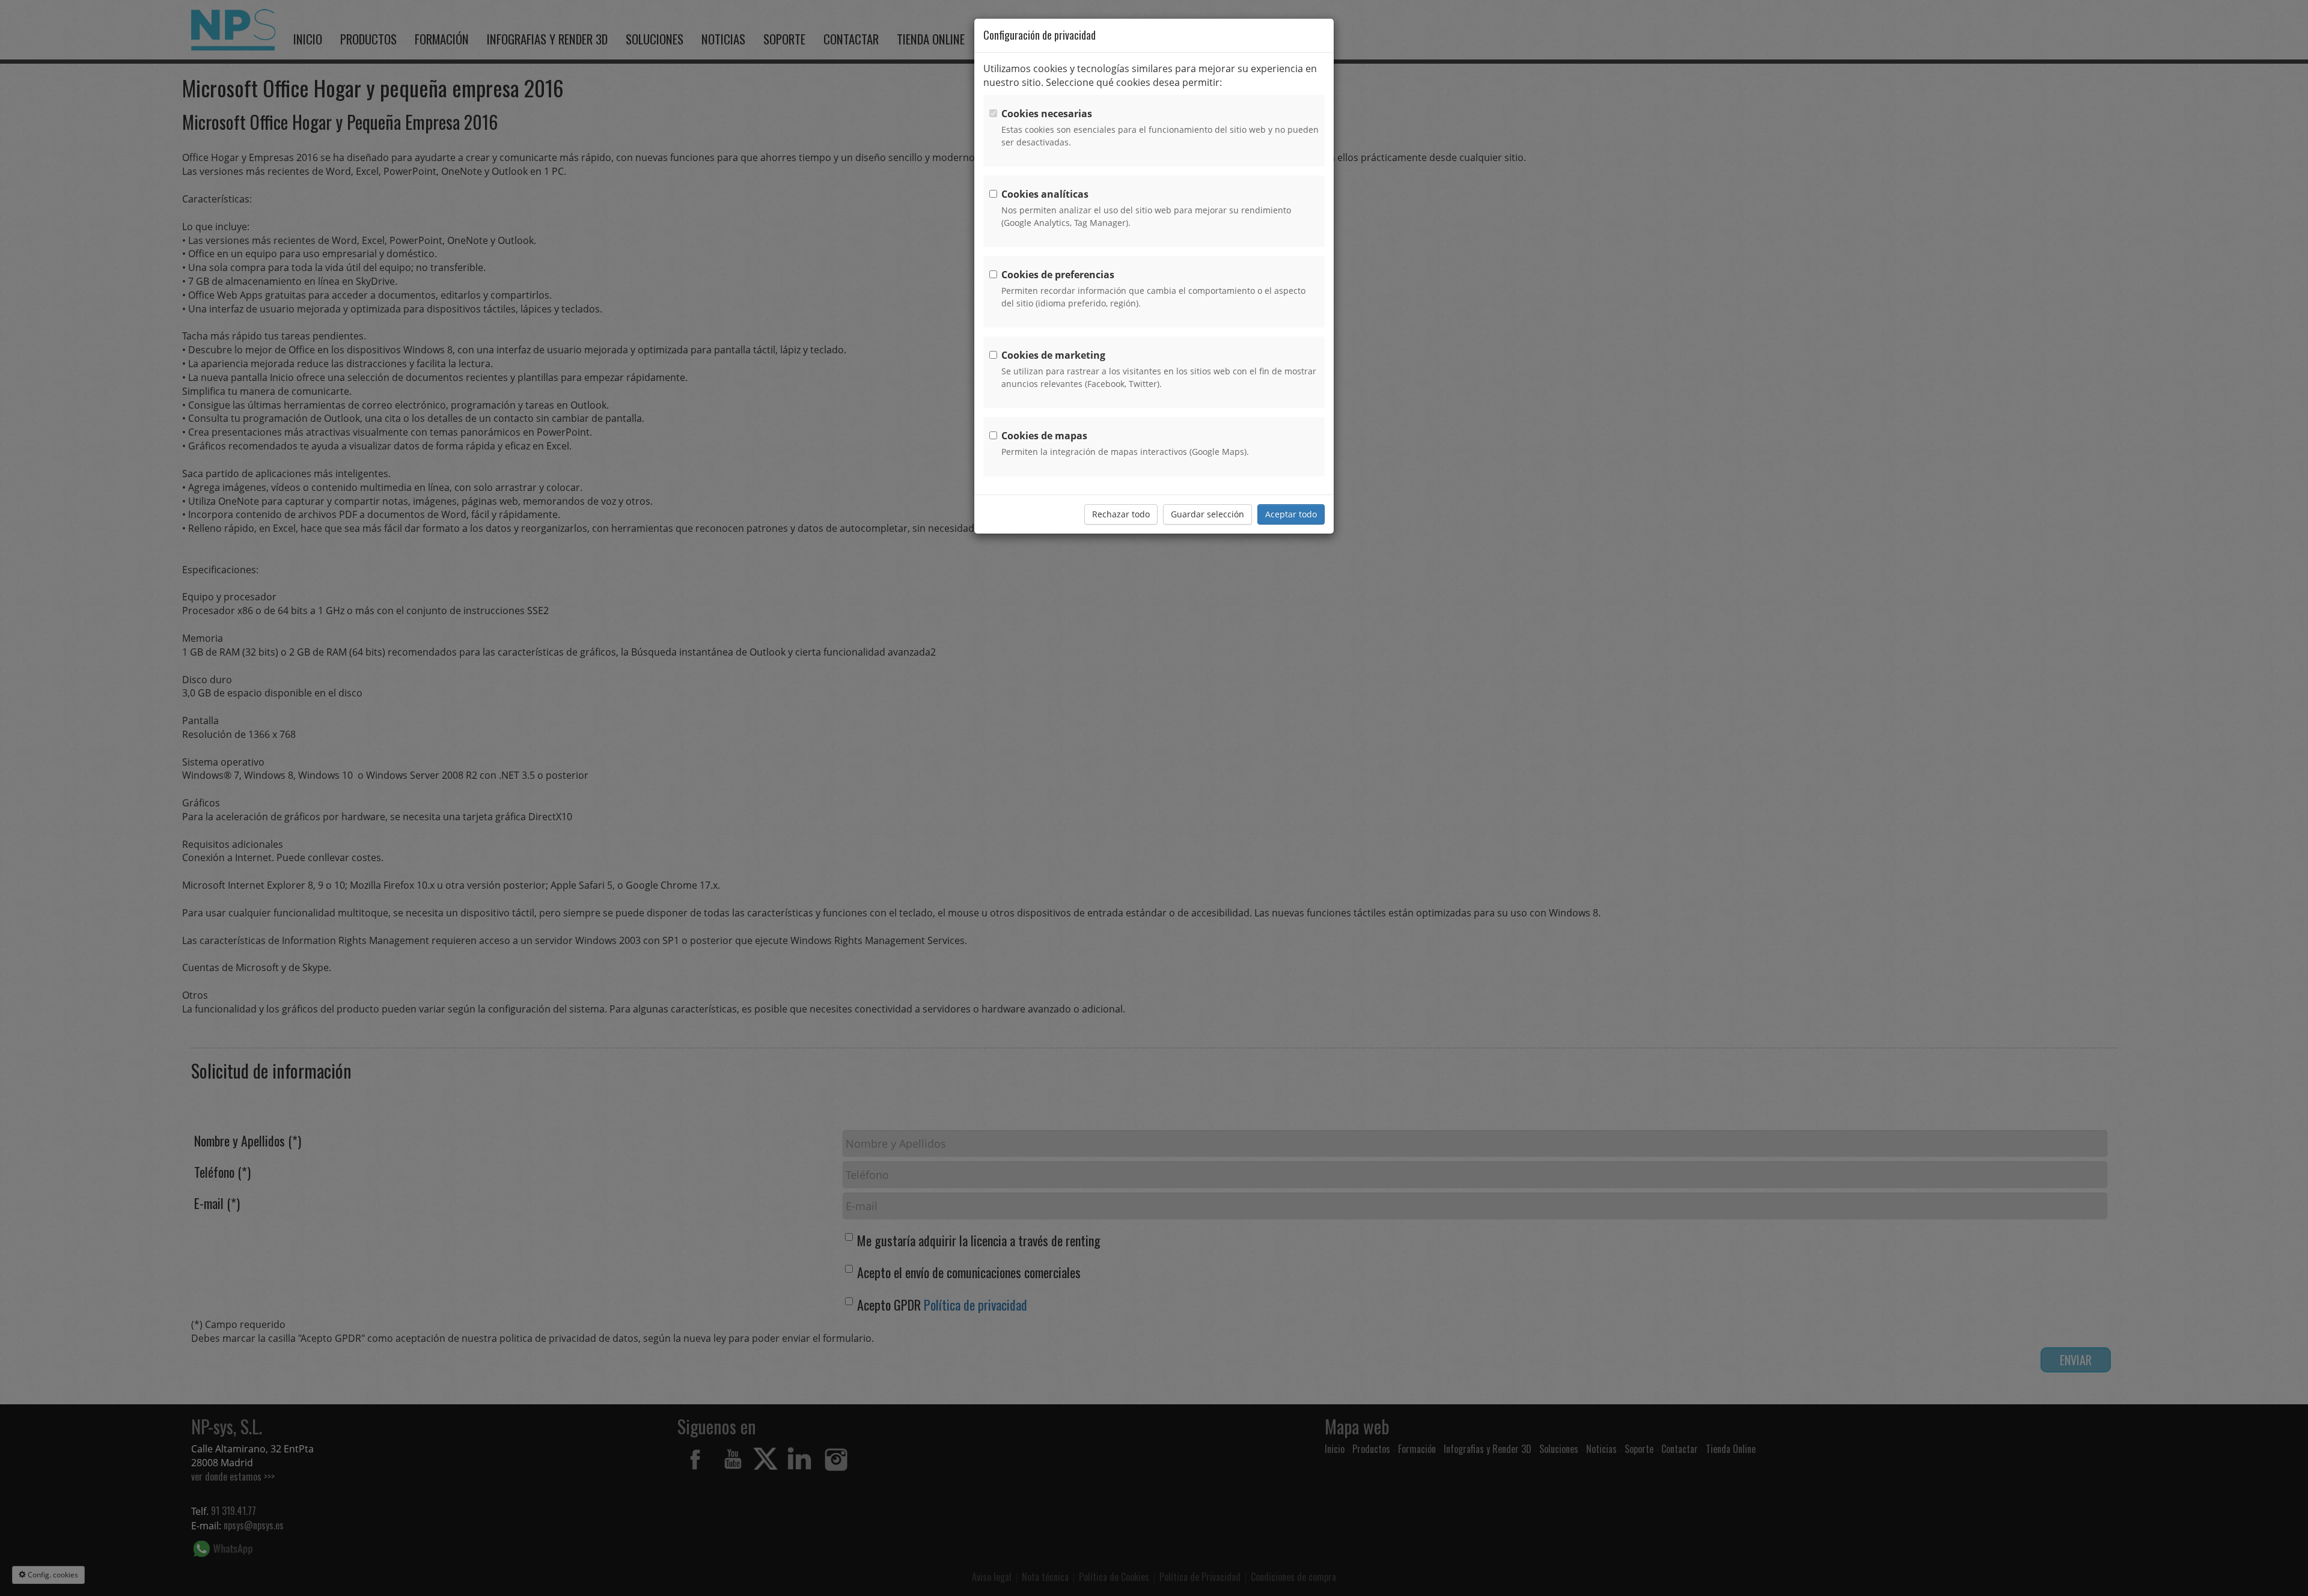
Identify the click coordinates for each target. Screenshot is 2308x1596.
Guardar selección (1207, 514)
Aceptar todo (1291, 514)
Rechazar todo (1121, 514)
